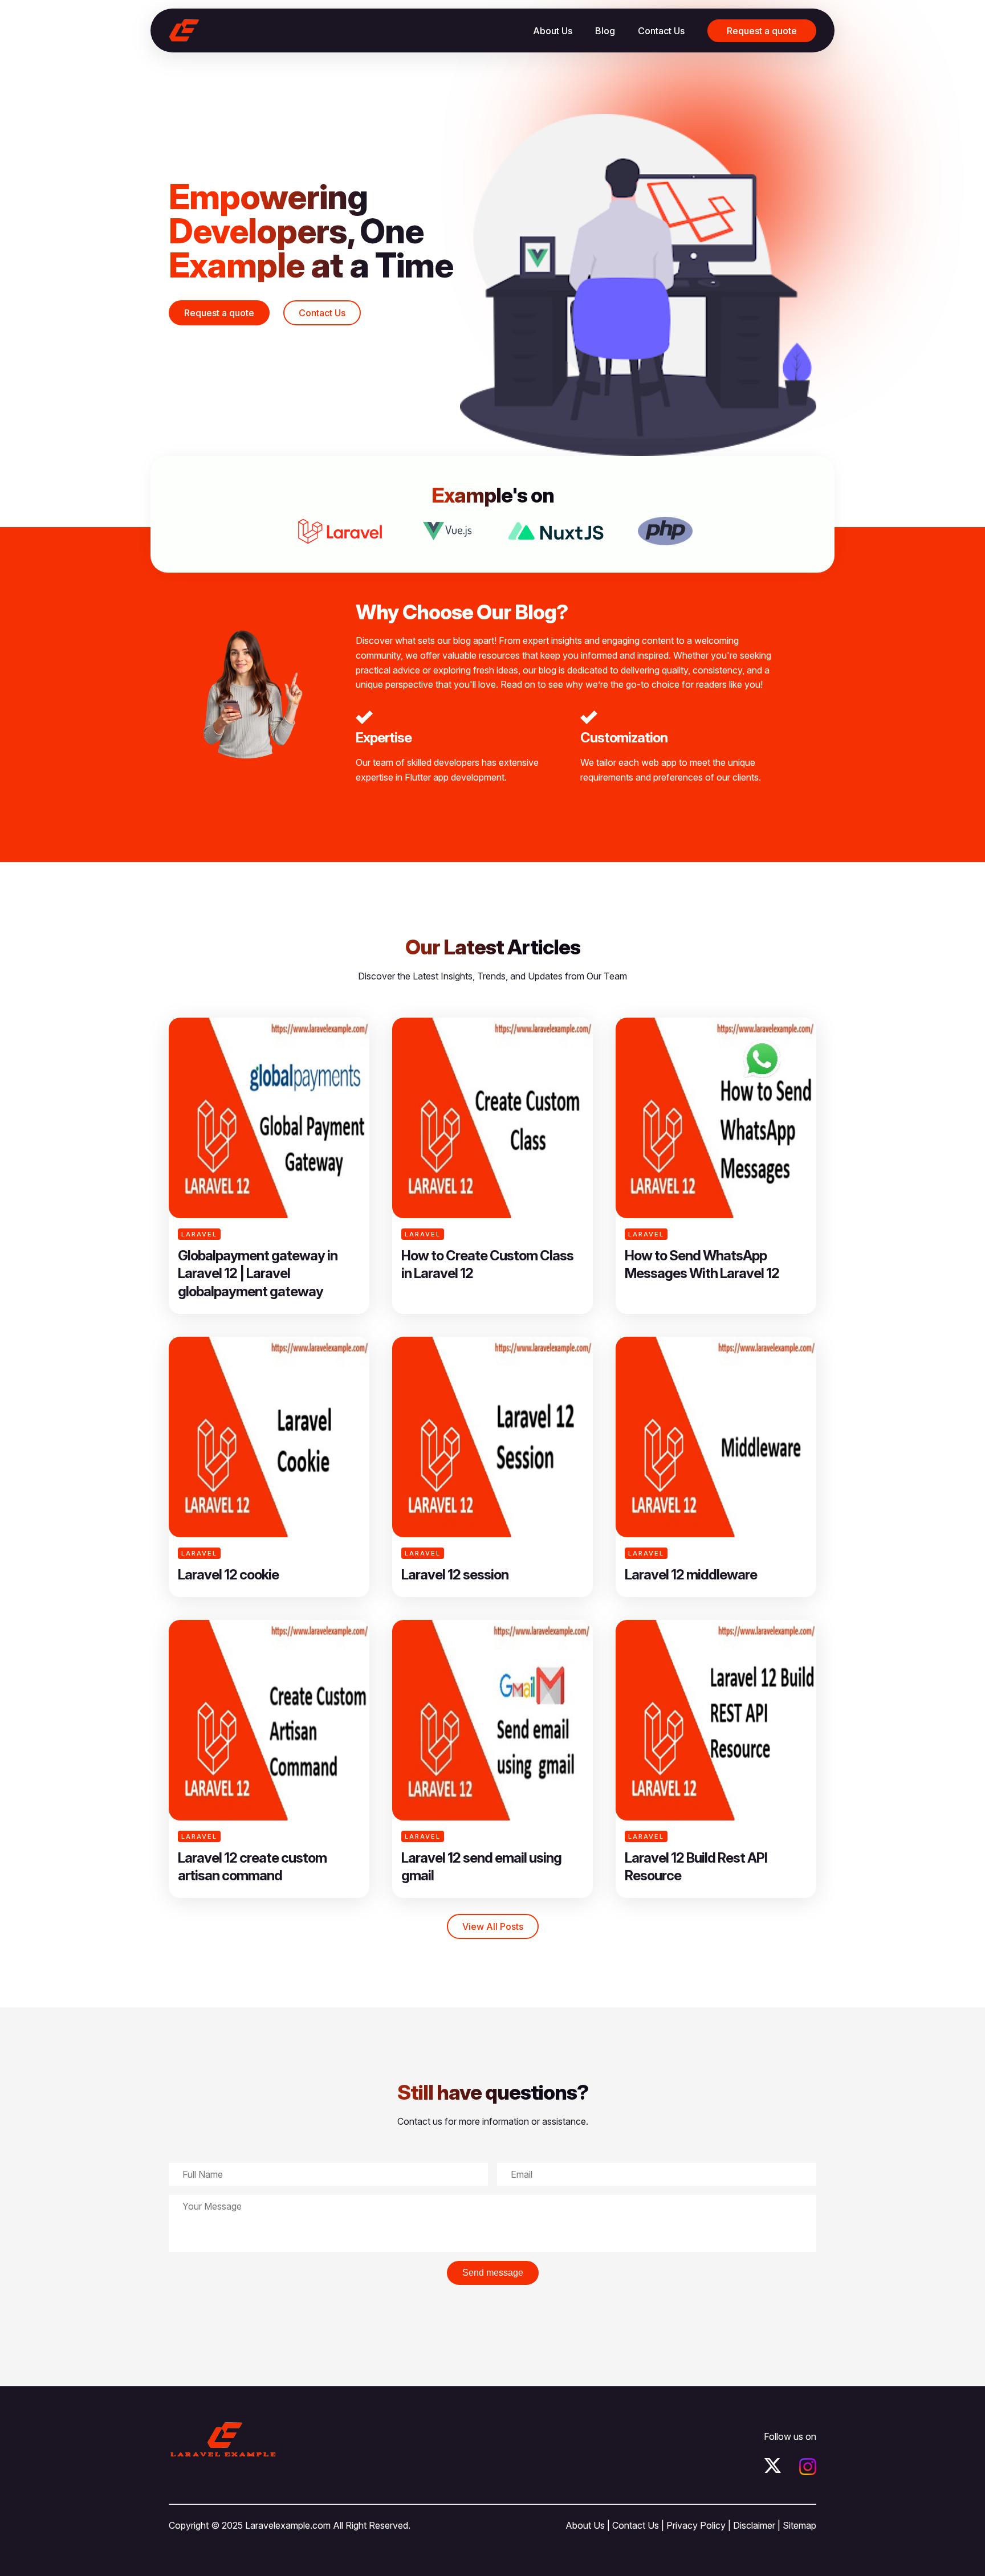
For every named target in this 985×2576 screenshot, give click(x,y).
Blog (605, 31)
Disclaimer (754, 2525)
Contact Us (661, 31)
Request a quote (762, 31)
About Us (553, 31)
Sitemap (799, 2525)
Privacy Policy (696, 2525)
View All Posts (493, 1926)
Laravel (199, 1234)
